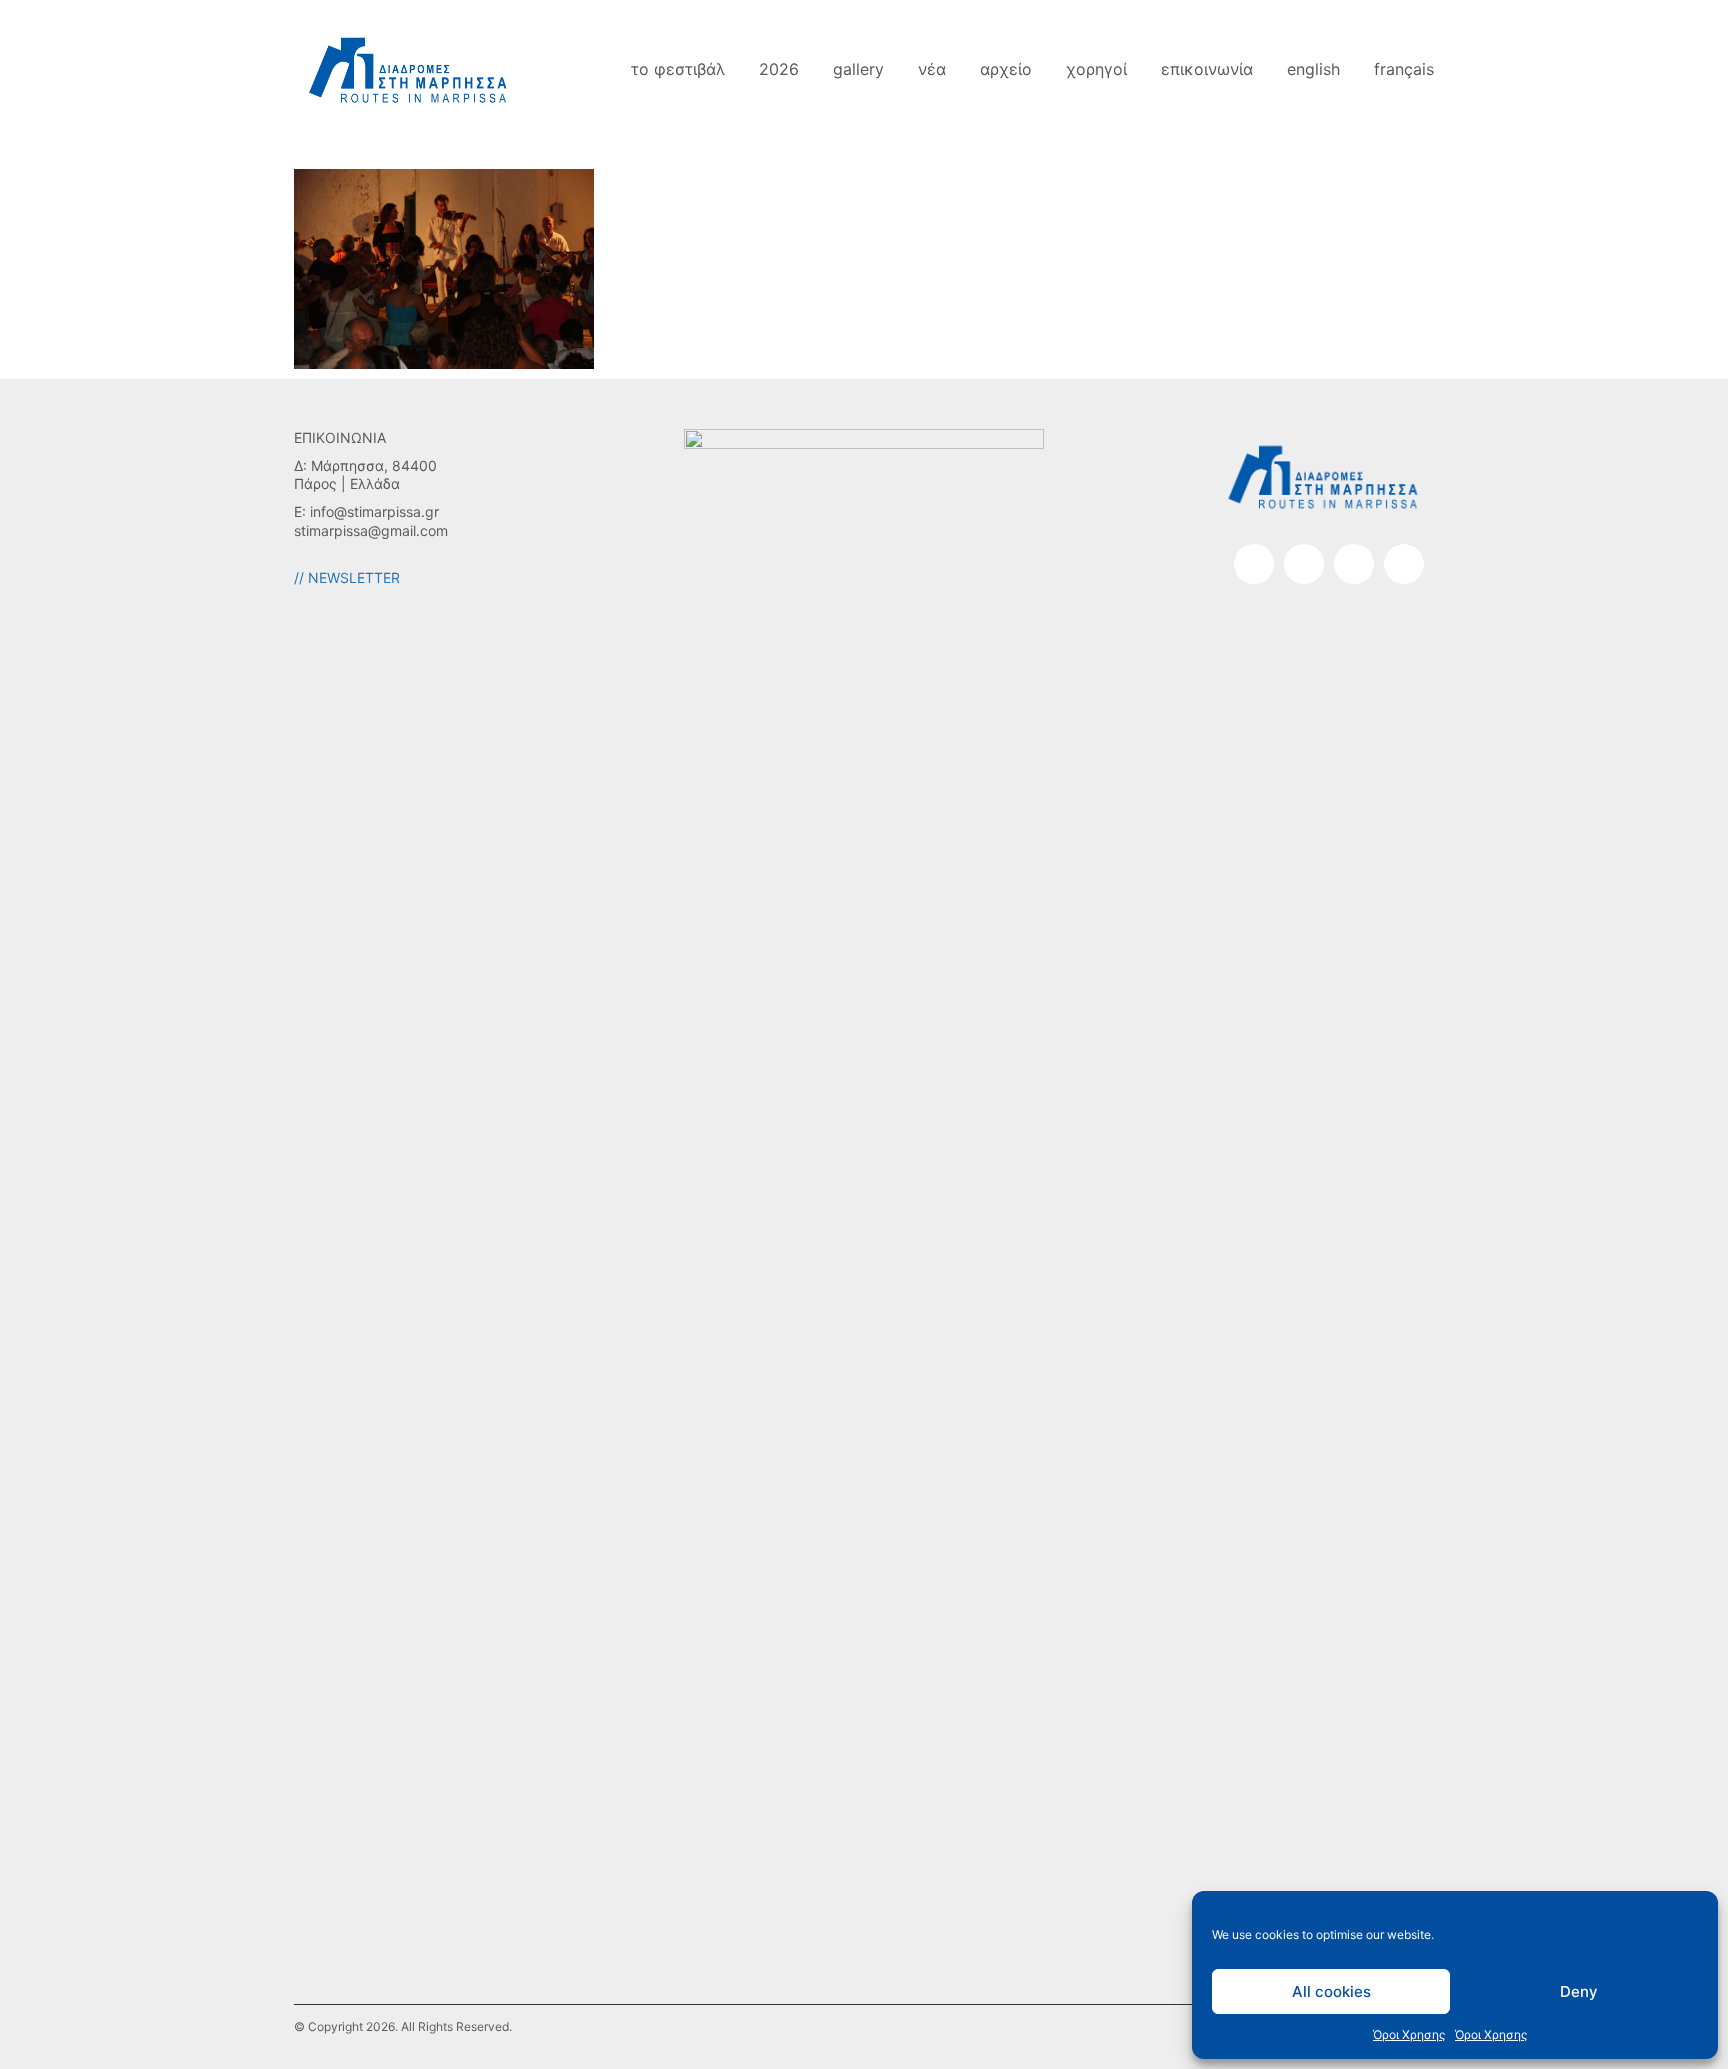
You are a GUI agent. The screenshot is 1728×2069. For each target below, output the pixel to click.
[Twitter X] (1404, 564)
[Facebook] (1254, 564)
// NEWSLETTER (347, 577)
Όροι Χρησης (1409, 2034)
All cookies (1331, 1991)
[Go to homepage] (409, 69)
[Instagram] (1304, 564)
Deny (1579, 1991)
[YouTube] (1354, 564)
